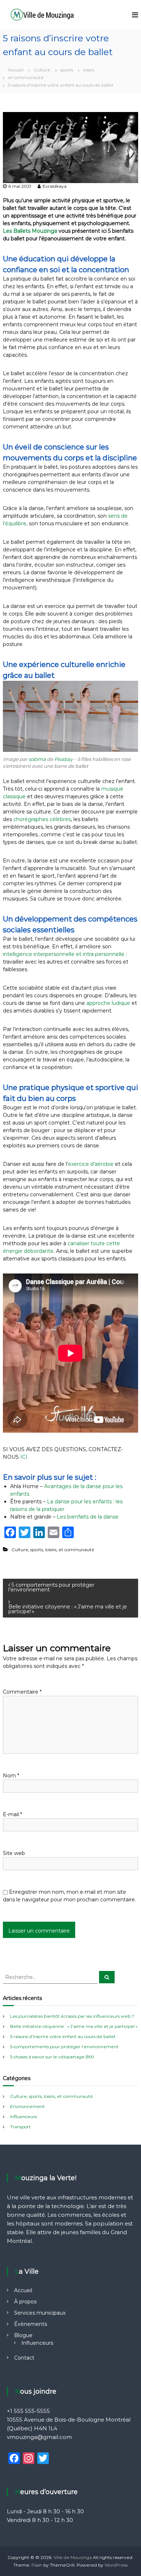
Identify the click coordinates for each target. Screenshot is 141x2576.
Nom (11, 1776)
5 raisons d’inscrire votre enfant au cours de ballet (63, 2036)
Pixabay (63, 759)
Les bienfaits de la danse (88, 1517)
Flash (37, 2565)
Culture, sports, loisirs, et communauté (53, 1550)
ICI (24, 1457)
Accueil (23, 2290)
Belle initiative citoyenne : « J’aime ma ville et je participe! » (74, 2026)
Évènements (31, 2324)
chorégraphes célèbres (42, 819)
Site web (14, 1853)
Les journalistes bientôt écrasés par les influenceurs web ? (72, 2016)
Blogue (23, 2335)
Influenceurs (23, 2117)
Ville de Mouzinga (73, 2557)
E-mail (12, 1814)
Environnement (27, 2106)
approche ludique (108, 1003)
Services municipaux (40, 2313)
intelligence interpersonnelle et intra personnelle (64, 954)
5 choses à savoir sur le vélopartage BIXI (52, 2057)
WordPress (116, 2565)
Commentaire (22, 1692)
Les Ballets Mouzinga (30, 231)
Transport (20, 2127)
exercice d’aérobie (91, 1164)
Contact (24, 2358)
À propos (25, 2302)
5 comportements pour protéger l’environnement (64, 2047)
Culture (42, 70)
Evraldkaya (55, 186)
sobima (37, 759)
